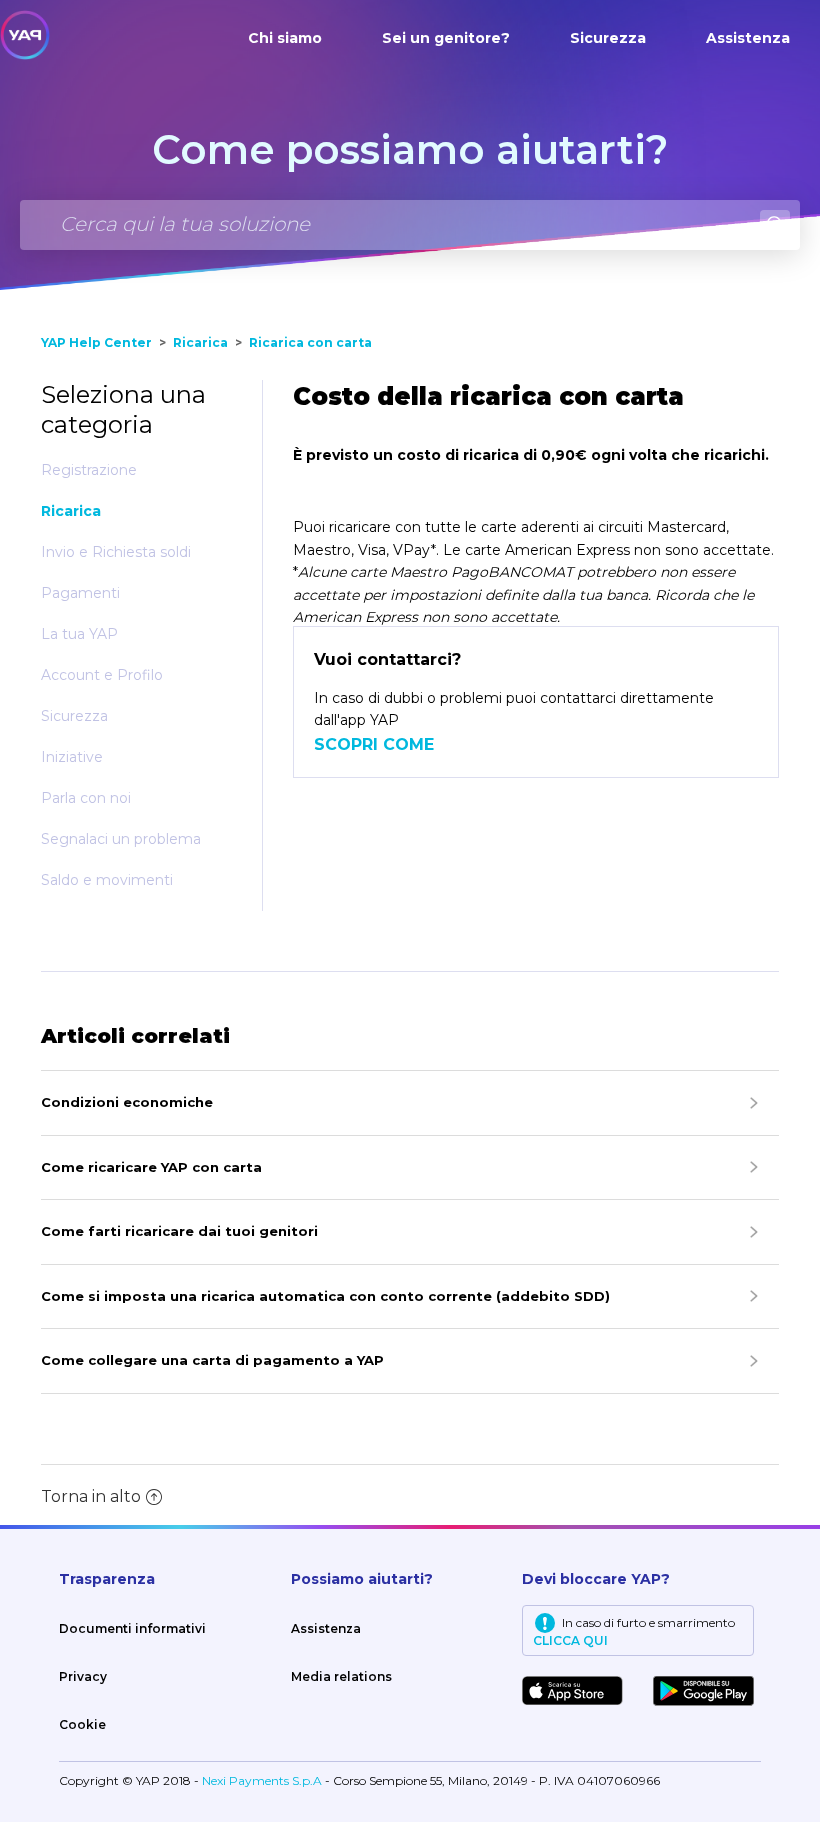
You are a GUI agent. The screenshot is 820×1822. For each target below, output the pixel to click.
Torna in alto (91, 1496)
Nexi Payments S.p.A (263, 1780)
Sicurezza (608, 38)
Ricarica (200, 342)
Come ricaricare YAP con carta (151, 1167)
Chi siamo (285, 38)
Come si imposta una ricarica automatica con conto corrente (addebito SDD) (325, 1296)
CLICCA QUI (570, 1640)
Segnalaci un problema (121, 839)
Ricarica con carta (310, 342)
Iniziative (72, 757)
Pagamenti (80, 593)
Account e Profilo (102, 675)
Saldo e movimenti (107, 880)
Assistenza (748, 38)
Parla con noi (86, 798)
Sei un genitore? (446, 38)
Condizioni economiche (127, 1102)
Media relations (341, 1676)
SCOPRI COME (374, 744)
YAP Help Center (96, 342)
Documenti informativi (132, 1628)
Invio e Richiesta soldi (116, 552)
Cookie (82, 1724)
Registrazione (89, 470)
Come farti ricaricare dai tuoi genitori (179, 1231)
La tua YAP (79, 634)
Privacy (83, 1676)
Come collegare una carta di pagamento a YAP (212, 1360)
